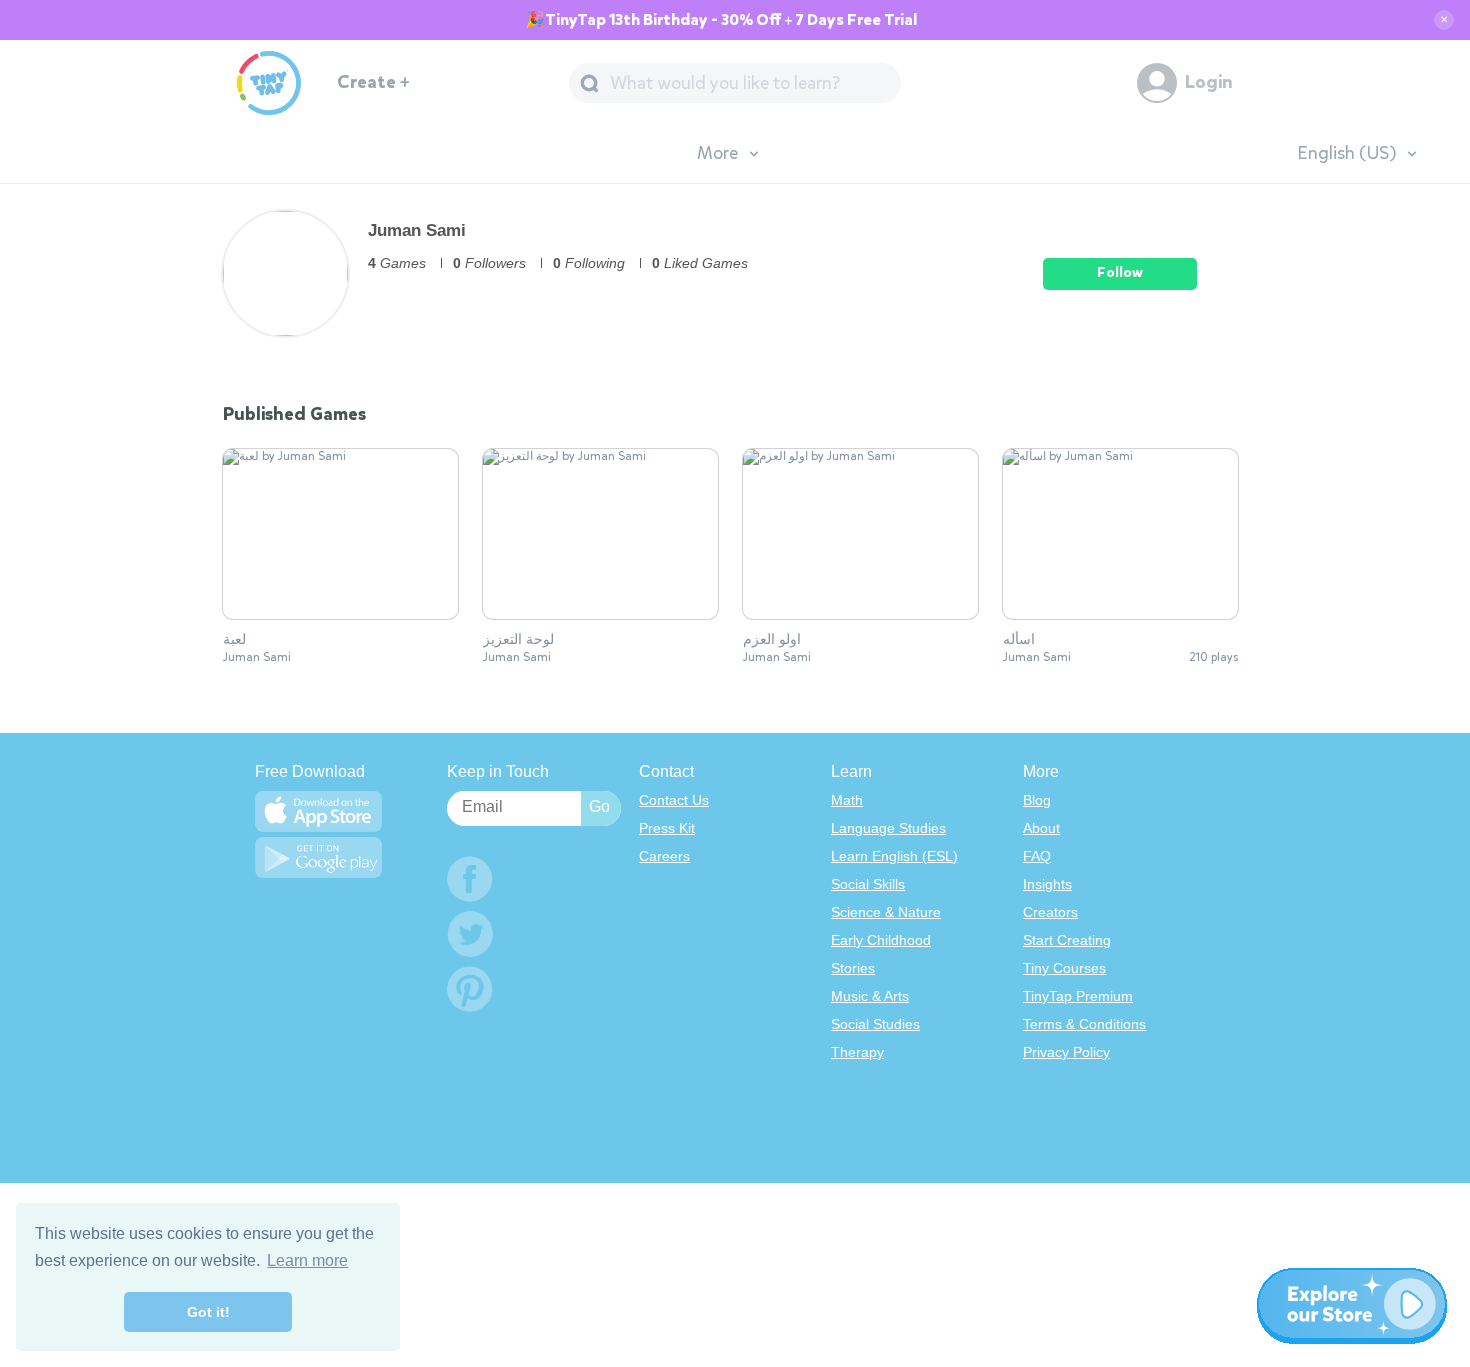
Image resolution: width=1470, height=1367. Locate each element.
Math (847, 800)
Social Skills (868, 884)
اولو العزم (772, 640)
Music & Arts (870, 996)
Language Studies (888, 828)
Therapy (857, 1052)
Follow (1120, 272)
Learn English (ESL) (894, 856)
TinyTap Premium (1078, 996)
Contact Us (674, 800)
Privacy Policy (1066, 1052)
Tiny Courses (1064, 968)
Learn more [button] (307, 1260)
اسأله (1019, 640)
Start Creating (1067, 940)
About (1041, 828)
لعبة (234, 640)
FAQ (1037, 856)
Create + (373, 82)
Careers (664, 856)
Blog (1037, 800)
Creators (1050, 912)
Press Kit (667, 828)
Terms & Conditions (1084, 1024)
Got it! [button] (208, 1312)
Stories (853, 968)
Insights (1047, 884)
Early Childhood (881, 940)
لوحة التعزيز (518, 640)
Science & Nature (886, 912)
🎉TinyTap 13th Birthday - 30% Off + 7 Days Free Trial (721, 20)
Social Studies (875, 1024)
